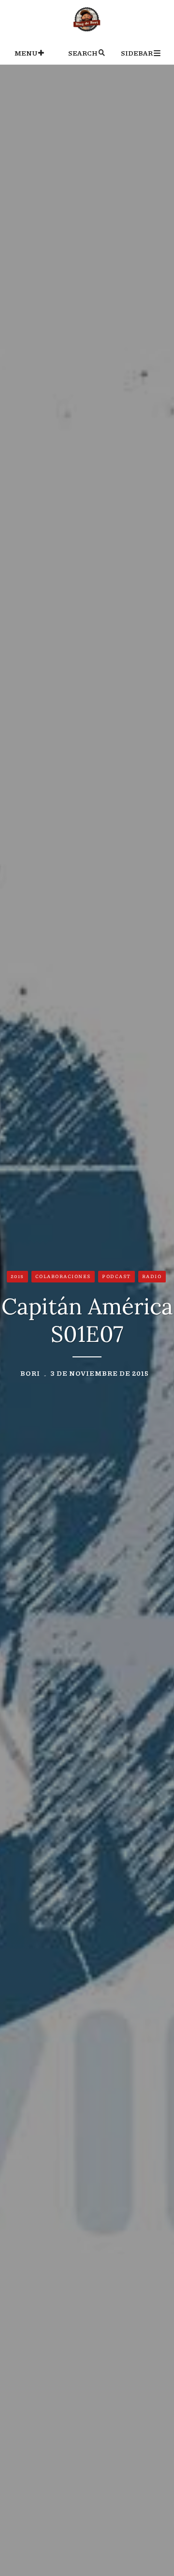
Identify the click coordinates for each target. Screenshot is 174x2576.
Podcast (116, 1276)
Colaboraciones (63, 1276)
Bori (30, 1373)
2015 (17, 1276)
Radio (152, 1276)
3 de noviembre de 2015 (100, 1373)
